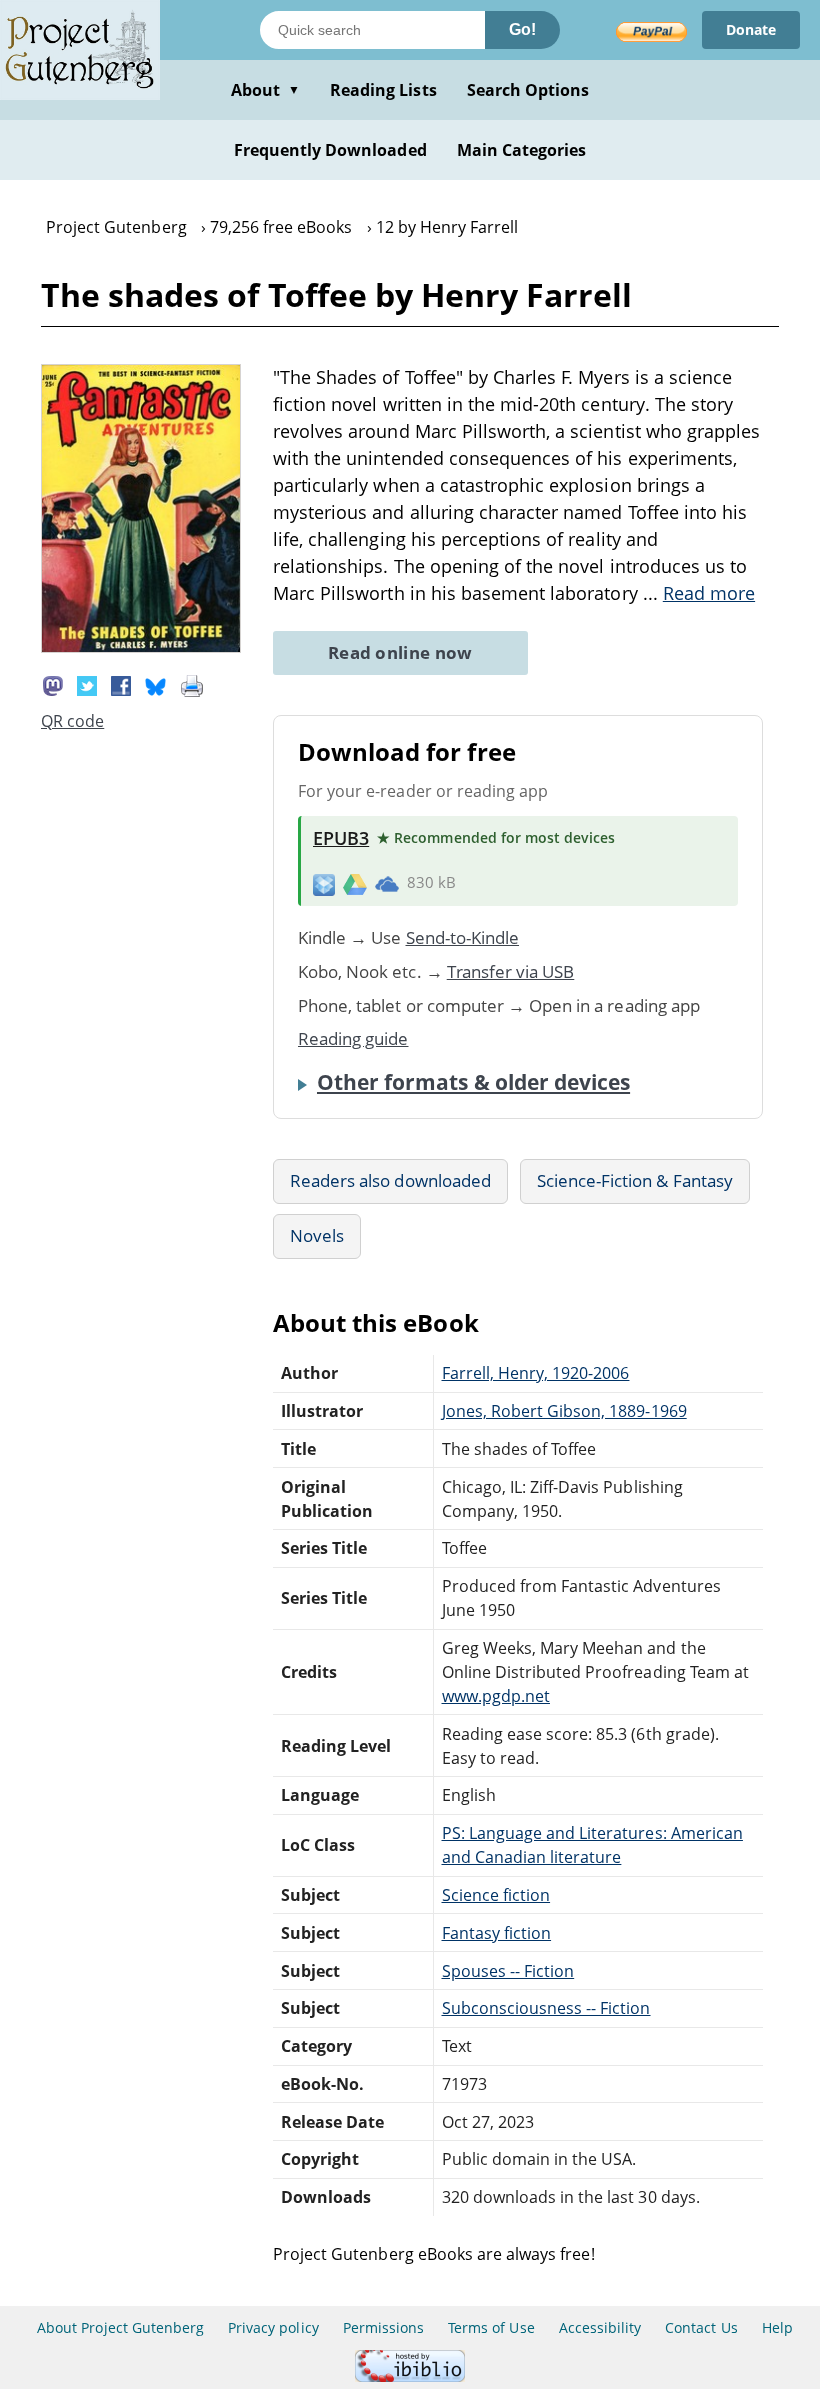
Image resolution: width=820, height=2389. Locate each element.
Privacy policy (273, 2327)
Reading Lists (383, 90)
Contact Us (701, 2327)
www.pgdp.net (496, 1696)
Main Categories (522, 150)
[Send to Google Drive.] (355, 883)
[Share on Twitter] (87, 684)
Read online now (400, 652)
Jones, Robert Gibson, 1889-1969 (564, 1411)
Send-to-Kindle (463, 937)
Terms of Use (491, 2327)
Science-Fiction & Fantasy (635, 1180)
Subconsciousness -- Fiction (546, 2008)
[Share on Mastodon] (53, 684)
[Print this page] (192, 684)
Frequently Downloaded (330, 150)
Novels (317, 1235)
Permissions (383, 2327)
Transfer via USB (511, 971)
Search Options (528, 90)
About (265, 90)
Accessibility (600, 2327)
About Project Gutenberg (120, 2327)
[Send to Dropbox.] (324, 883)
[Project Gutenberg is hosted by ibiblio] (410, 2376)
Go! (522, 29)
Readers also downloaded (390, 1180)
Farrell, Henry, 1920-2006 (536, 1373)
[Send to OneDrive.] (387, 883)
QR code (72, 721)
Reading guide (353, 1038)
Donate (751, 29)
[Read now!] (141, 647)
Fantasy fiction (497, 1933)
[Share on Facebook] (121, 684)
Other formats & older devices (473, 1082)
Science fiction (496, 1895)
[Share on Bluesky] (156, 684)
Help (777, 2327)
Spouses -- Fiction (508, 1971)
